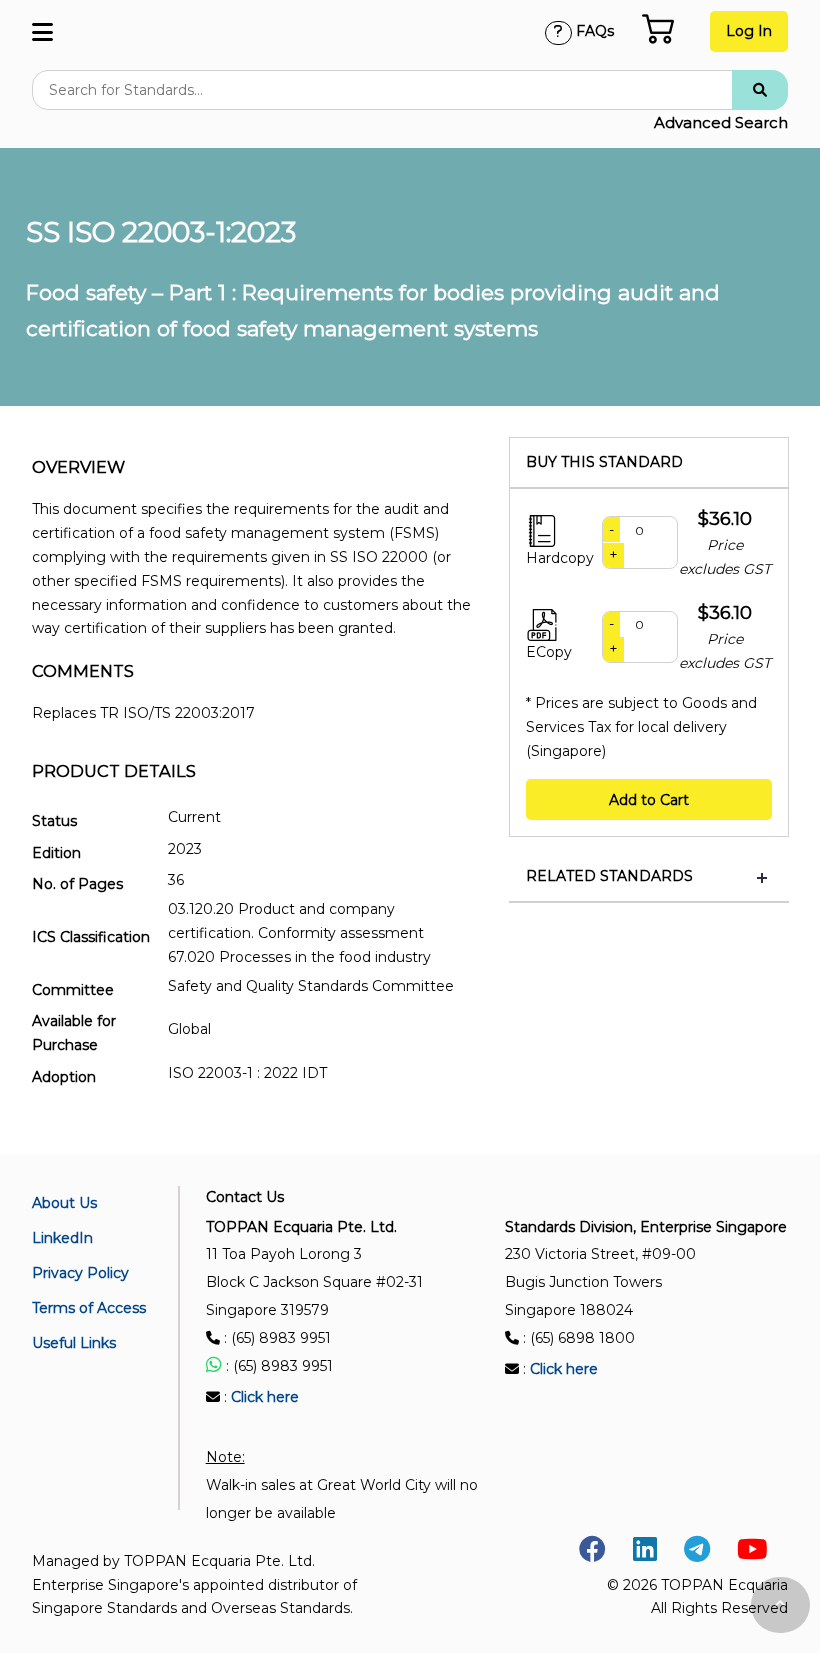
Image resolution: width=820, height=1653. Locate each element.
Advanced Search (721, 122)
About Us (64, 1203)
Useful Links (74, 1343)
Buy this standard (604, 462)
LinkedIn (62, 1238)
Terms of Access (89, 1308)
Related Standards (609, 876)
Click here (265, 1397)
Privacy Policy (80, 1273)
